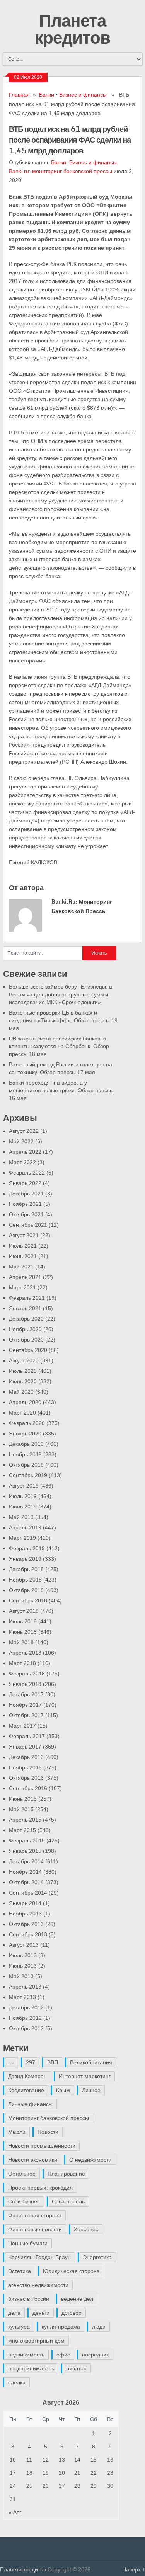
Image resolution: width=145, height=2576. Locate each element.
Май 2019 (21, 1517)
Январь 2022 (25, 1183)
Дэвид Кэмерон (27, 2076)
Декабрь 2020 (26, 1319)
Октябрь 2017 (26, 1715)
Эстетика (20, 2271)
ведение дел (77, 2299)
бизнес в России (29, 2299)
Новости (48, 2132)
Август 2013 (24, 1945)
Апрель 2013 (25, 1987)
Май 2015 (21, 1809)
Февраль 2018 (27, 1674)
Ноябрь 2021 (25, 1204)
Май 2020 (21, 1392)
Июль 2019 (23, 1496)
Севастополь (68, 2201)
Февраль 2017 (27, 1736)
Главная (19, 95)
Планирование (66, 2174)
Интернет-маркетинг (85, 2076)
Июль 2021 (23, 1246)
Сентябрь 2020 (28, 1350)
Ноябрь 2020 (25, 1329)
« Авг (15, 2512)
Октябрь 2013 (26, 1924)
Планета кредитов (72, 29)
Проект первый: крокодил (40, 2188)
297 (31, 2062)
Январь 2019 (25, 1559)
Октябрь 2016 (26, 1778)
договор (72, 2313)
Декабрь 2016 (26, 1757)
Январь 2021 (25, 1308)
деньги (41, 2313)
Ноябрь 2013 (25, 1914)
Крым (63, 2090)
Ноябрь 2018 (25, 1580)
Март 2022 (22, 1162)
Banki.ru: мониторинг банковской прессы (61, 171)
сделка (17, 2382)
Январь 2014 (25, 1903)
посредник (95, 2355)
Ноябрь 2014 (25, 1872)
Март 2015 (22, 1830)
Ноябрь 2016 (25, 1767)
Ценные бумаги (28, 2243)
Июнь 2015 (23, 1799)
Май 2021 (21, 1267)
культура (19, 2327)
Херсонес (86, 2229)
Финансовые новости (35, 2229)
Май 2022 (21, 1141)
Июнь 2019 (23, 1507)
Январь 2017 (25, 1747)
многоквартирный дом (36, 2341)
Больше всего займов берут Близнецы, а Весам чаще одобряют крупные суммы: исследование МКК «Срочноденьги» (61, 994)
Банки (47, 95)
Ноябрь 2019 (25, 1454)
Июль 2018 (23, 1621)
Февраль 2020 (27, 1423)
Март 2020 (22, 1413)
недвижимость (26, 2355)
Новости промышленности (42, 2146)
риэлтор (76, 2368)
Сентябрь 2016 (28, 1788)
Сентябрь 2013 (28, 1934)
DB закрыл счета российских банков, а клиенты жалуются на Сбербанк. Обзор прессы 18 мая (59, 1046)
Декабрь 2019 (26, 1444)
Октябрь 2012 (26, 2028)
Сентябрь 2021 (28, 1225)
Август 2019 (24, 1486)
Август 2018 (24, 1611)
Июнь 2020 (23, 1381)
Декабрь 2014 (26, 1861)
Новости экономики (33, 2160)
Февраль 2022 (27, 1173)
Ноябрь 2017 (25, 1705)
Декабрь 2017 (26, 1694)
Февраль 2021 (27, 1298)
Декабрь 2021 (26, 1194)
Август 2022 (24, 1131)
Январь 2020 (25, 1434)
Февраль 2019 (27, 1548)
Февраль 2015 (27, 1840)
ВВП (53, 2062)
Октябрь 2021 (26, 1214)
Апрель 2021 (25, 1277)
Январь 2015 (25, 1851)
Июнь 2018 (23, 1632)
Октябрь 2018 (26, 1590)
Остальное (22, 2174)
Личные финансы (30, 2104)
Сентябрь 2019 (28, 1475)
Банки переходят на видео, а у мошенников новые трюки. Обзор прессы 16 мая (61, 1090)
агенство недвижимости (38, 2285)
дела (14, 2313)
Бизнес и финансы (83, 95)
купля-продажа (61, 2327)
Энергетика (97, 2257)
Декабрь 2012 (26, 2007)
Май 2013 (21, 1976)
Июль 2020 (23, 1371)
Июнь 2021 (23, 1256)
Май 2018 (21, 1642)
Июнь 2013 (23, 1966)
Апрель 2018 (25, 1653)
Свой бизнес (24, 2201)
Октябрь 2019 (26, 1465)
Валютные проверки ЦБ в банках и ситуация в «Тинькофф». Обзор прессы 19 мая (63, 1020)
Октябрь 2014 (26, 1882)
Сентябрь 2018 (28, 1600)
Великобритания (91, 2062)
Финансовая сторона (35, 2215)
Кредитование (26, 2090)
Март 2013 (22, 1997)
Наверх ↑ (134, 2569)
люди (99, 2327)
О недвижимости (90, 2160)
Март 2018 (22, 1663)
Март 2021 (22, 1287)
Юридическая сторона (71, 2271)
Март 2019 (22, 1538)
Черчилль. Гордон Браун (39, 2257)
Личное (91, 2090)
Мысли (17, 2132)
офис (63, 2355)
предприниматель (31, 2368)
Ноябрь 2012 (25, 2018)
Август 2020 (24, 1360)
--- (11, 2062)
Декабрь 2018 (26, 1569)
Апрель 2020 (25, 1402)
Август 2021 (24, 1235)
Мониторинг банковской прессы (49, 2118)
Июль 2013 (23, 1955)
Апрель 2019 (25, 1527)
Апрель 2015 (25, 1820)
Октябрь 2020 (26, 1340)
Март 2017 (22, 1726)
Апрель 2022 (25, 1152)
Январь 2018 (25, 1684)
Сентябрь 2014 (28, 1893)
